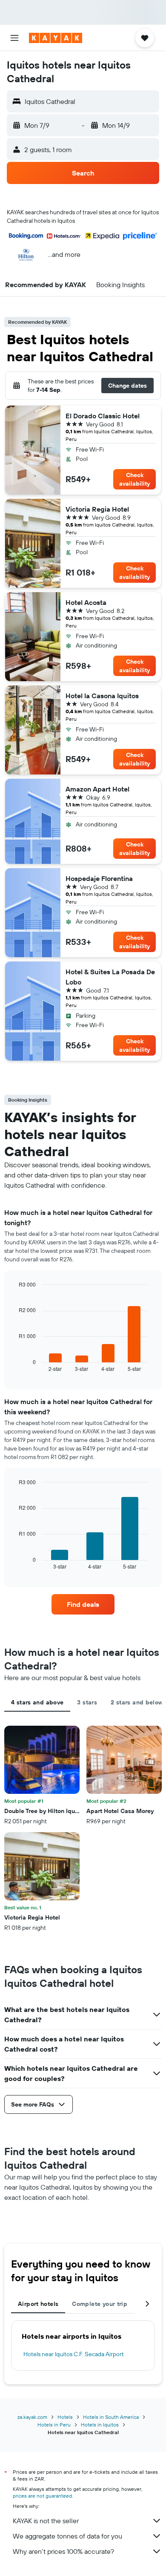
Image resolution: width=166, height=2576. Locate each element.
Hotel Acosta (86, 602)
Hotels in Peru (54, 2425)
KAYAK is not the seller (46, 2521)
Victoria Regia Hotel (97, 509)
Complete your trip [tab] (100, 2304)
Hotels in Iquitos (100, 2425)
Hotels (65, 2417)
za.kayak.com (32, 2417)
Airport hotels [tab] (38, 2304)
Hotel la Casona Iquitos (102, 696)
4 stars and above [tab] (37, 1702)
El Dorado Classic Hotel (103, 416)
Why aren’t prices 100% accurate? (63, 2551)
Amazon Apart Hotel (97, 789)
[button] (14, 38)
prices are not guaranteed (42, 2496)
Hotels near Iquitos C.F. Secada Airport (74, 2354)
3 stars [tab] (87, 1702)
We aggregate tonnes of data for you (67, 2536)
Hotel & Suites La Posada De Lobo (110, 977)
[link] (83, 1604)
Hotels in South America (111, 2417)
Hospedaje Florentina (99, 878)
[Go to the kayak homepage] (56, 38)
